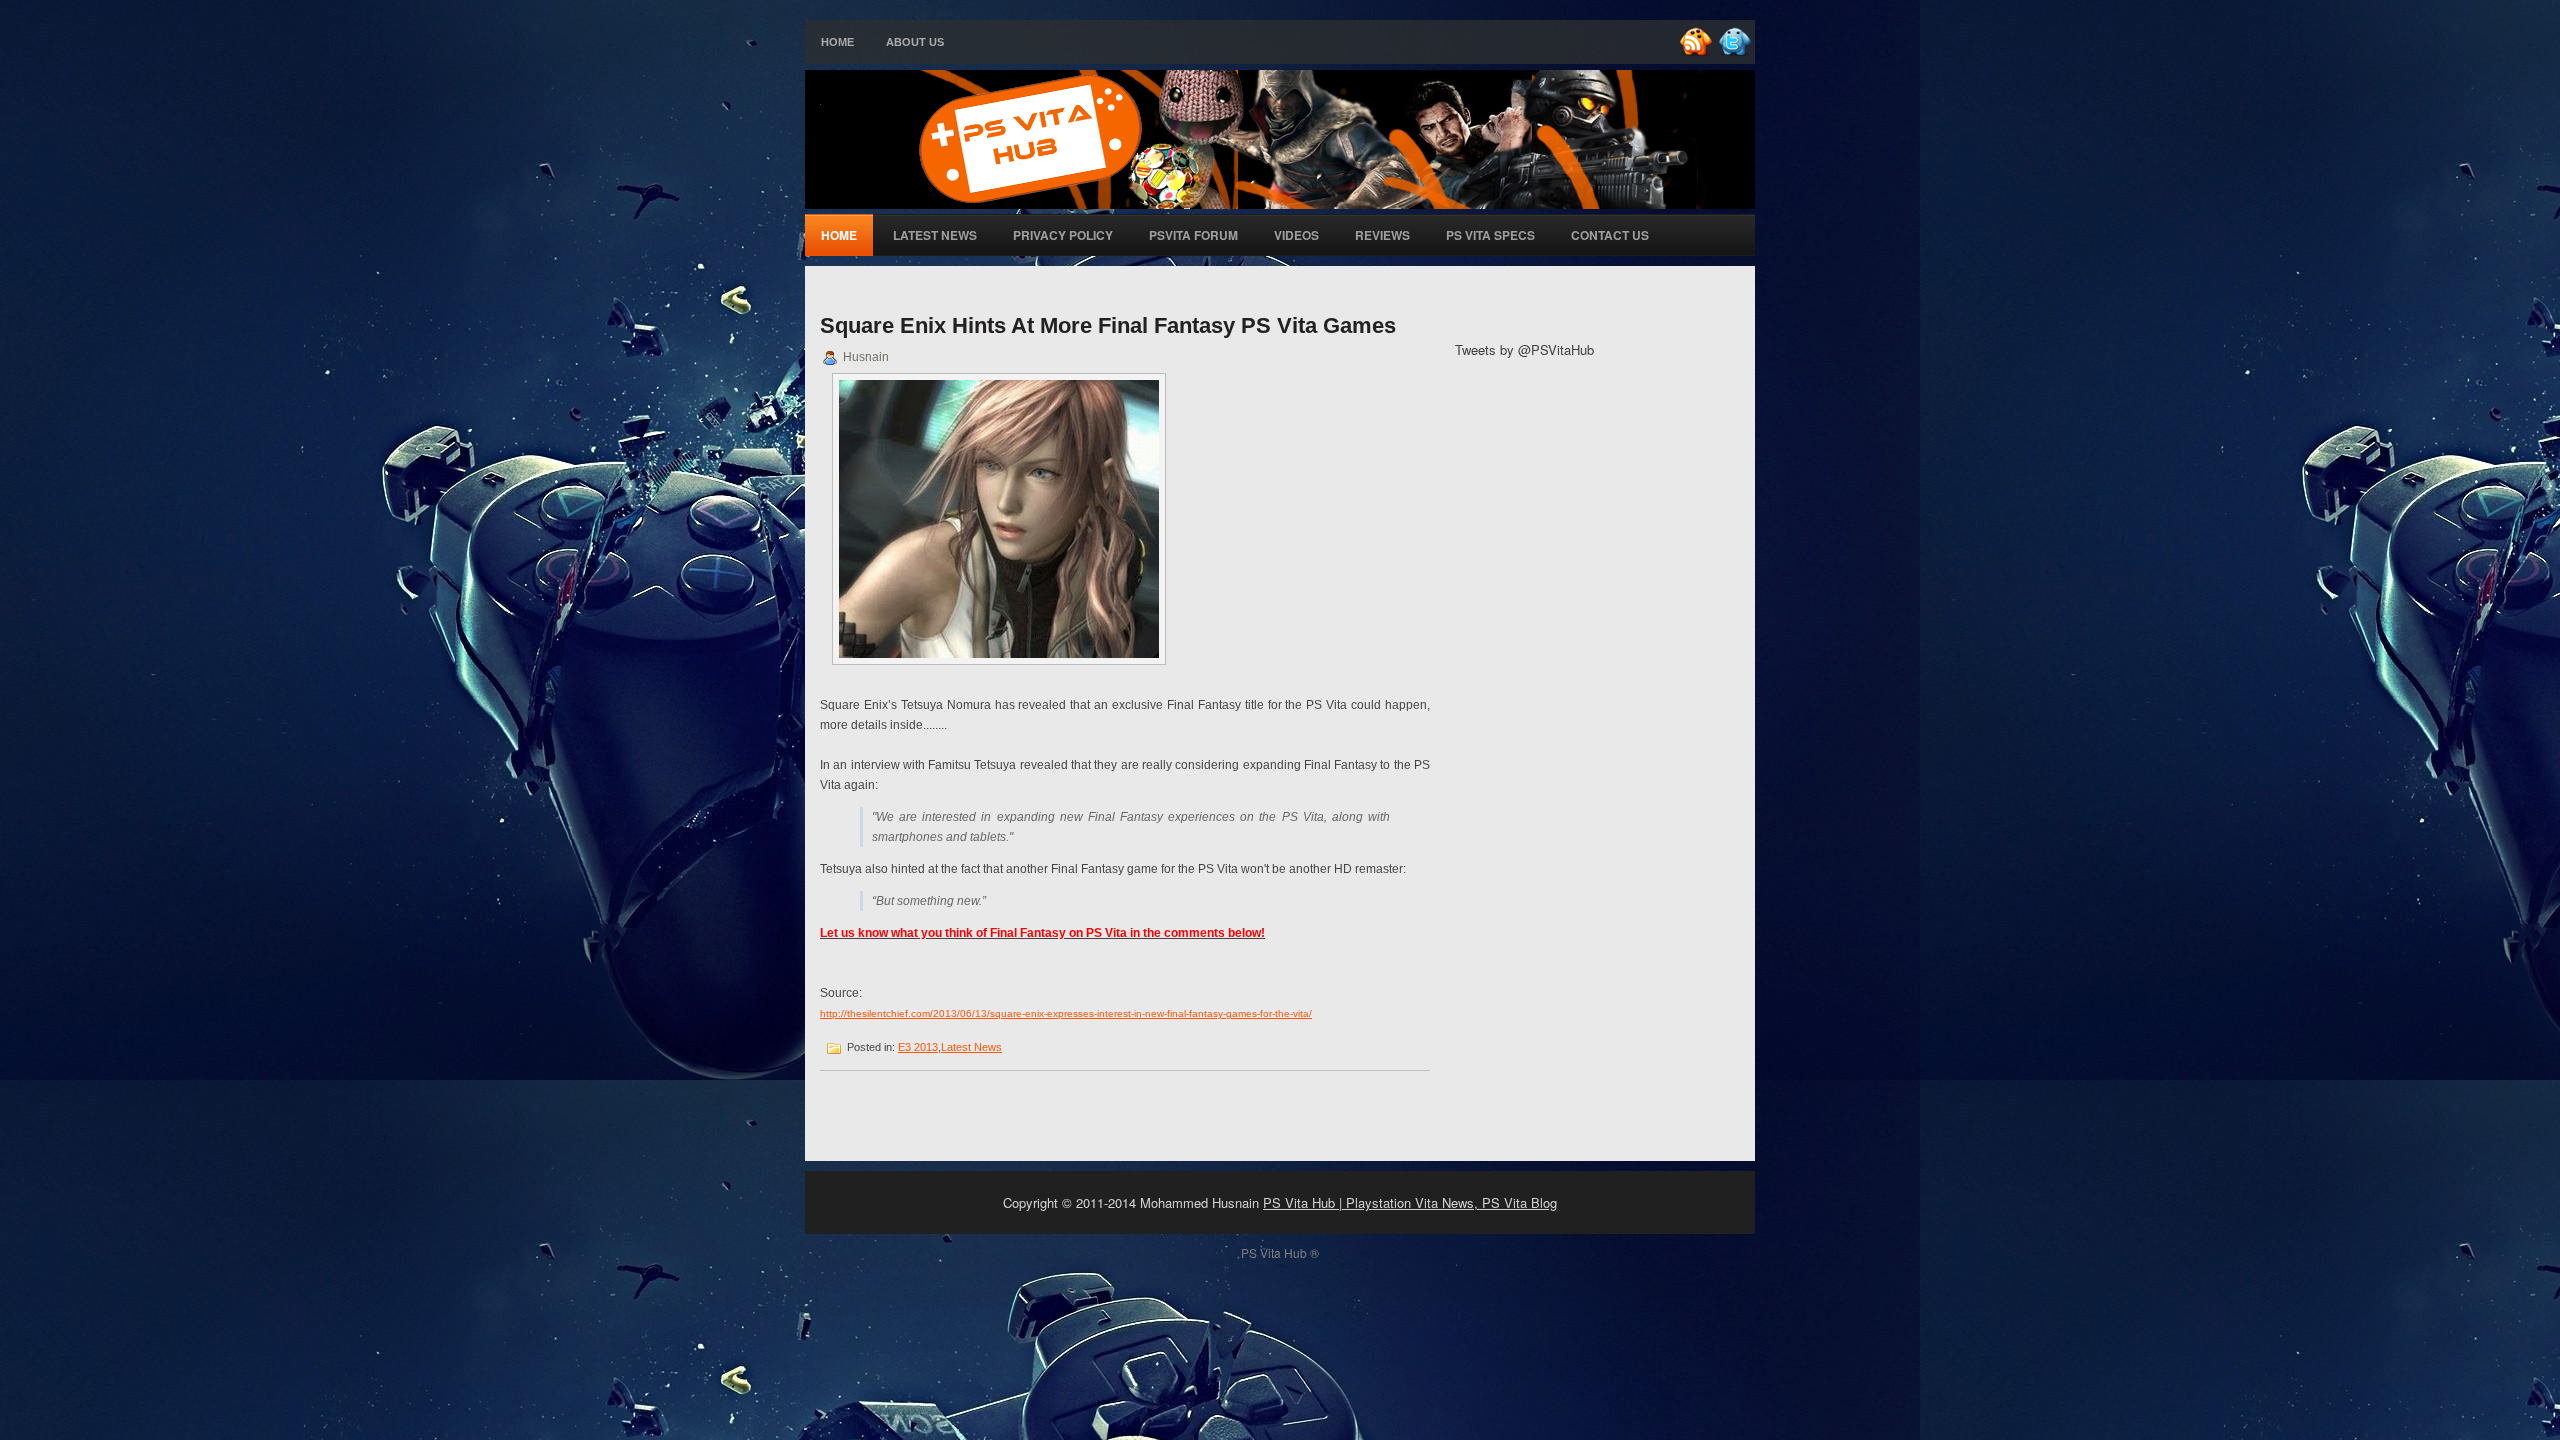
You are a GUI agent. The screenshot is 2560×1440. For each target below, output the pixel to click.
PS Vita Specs (1490, 235)
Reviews (1382, 235)
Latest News (935, 235)
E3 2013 (918, 1047)
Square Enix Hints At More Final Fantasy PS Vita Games (1108, 325)
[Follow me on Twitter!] (1737, 52)
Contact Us (1610, 235)
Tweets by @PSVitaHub (1524, 349)
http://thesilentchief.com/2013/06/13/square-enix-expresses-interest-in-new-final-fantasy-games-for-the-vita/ (1066, 1013)
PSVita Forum (1193, 235)
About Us (915, 42)
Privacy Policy (1063, 235)
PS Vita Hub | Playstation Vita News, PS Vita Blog (1410, 1202)
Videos (1296, 235)
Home (837, 42)
